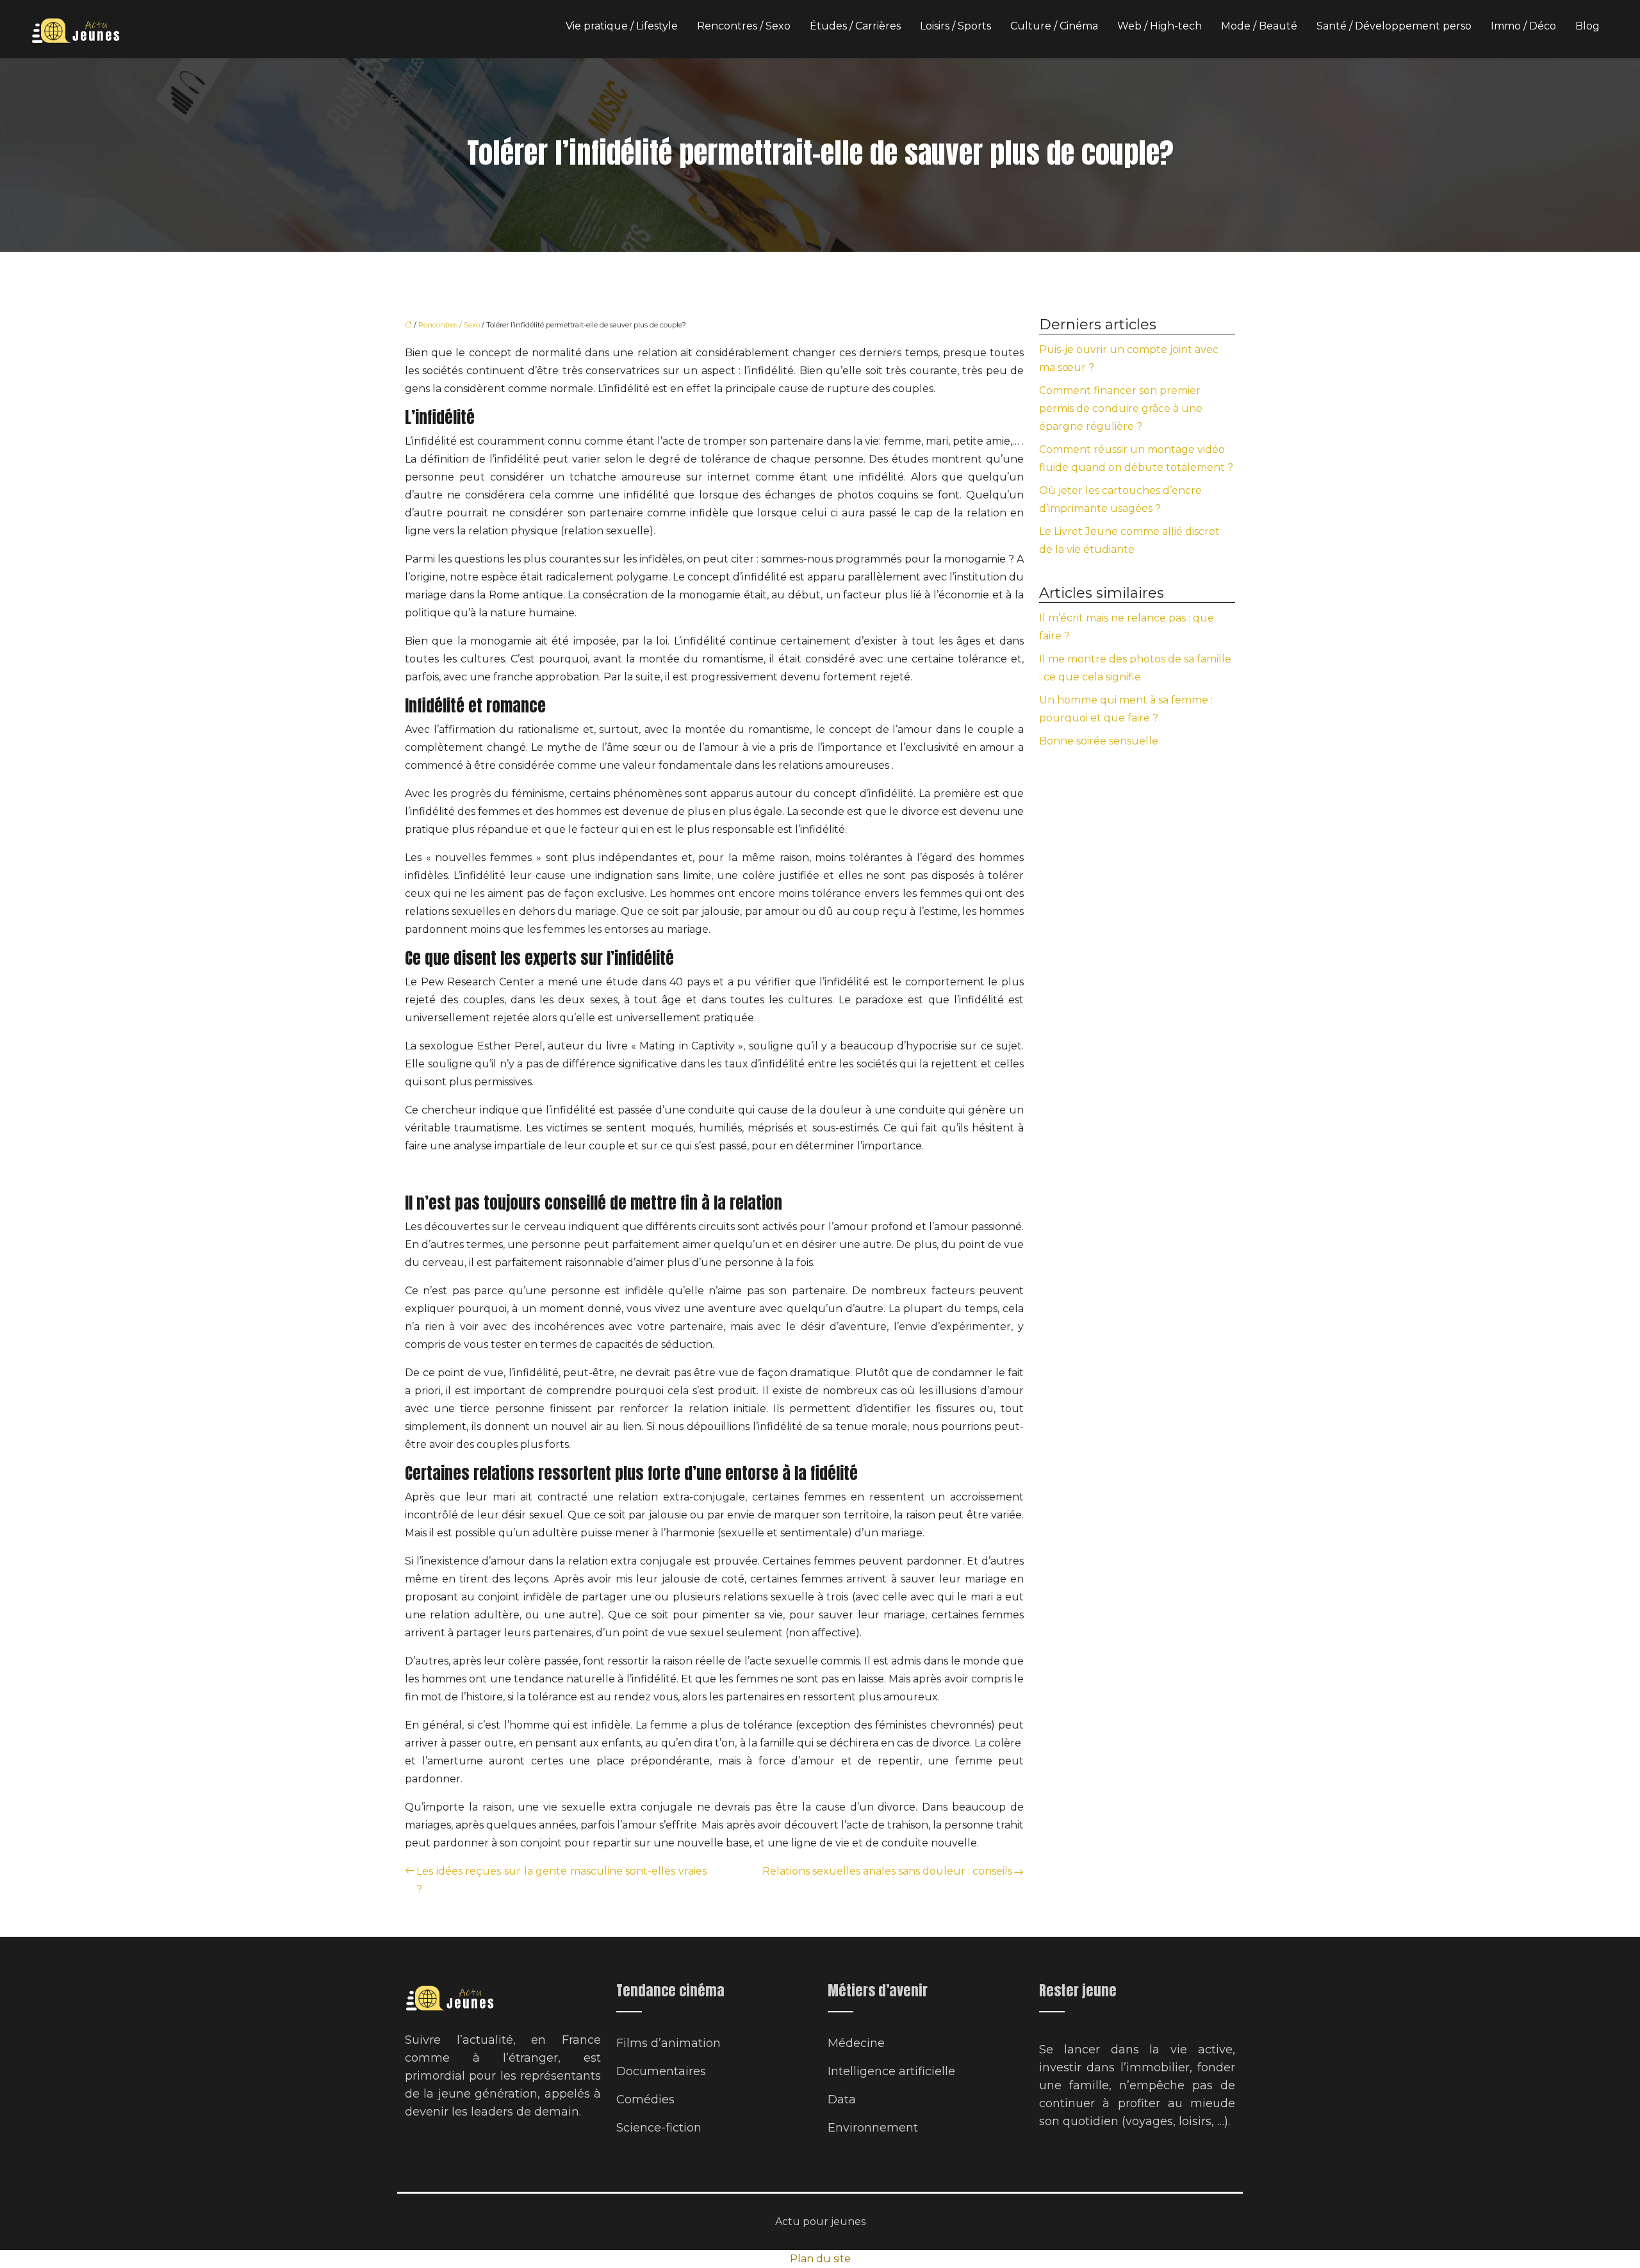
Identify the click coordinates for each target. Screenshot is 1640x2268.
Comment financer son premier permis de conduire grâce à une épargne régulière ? (1121, 408)
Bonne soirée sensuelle (1099, 741)
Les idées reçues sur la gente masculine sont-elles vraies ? (562, 1880)
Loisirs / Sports (955, 26)
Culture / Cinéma (1054, 26)
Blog (1587, 26)
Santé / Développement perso (1394, 26)
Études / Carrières (855, 26)
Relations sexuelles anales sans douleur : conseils (887, 1871)
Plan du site (820, 2259)
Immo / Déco (1523, 26)
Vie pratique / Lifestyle (622, 26)
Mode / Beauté (1259, 26)
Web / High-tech (1160, 26)
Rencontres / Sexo (744, 26)
